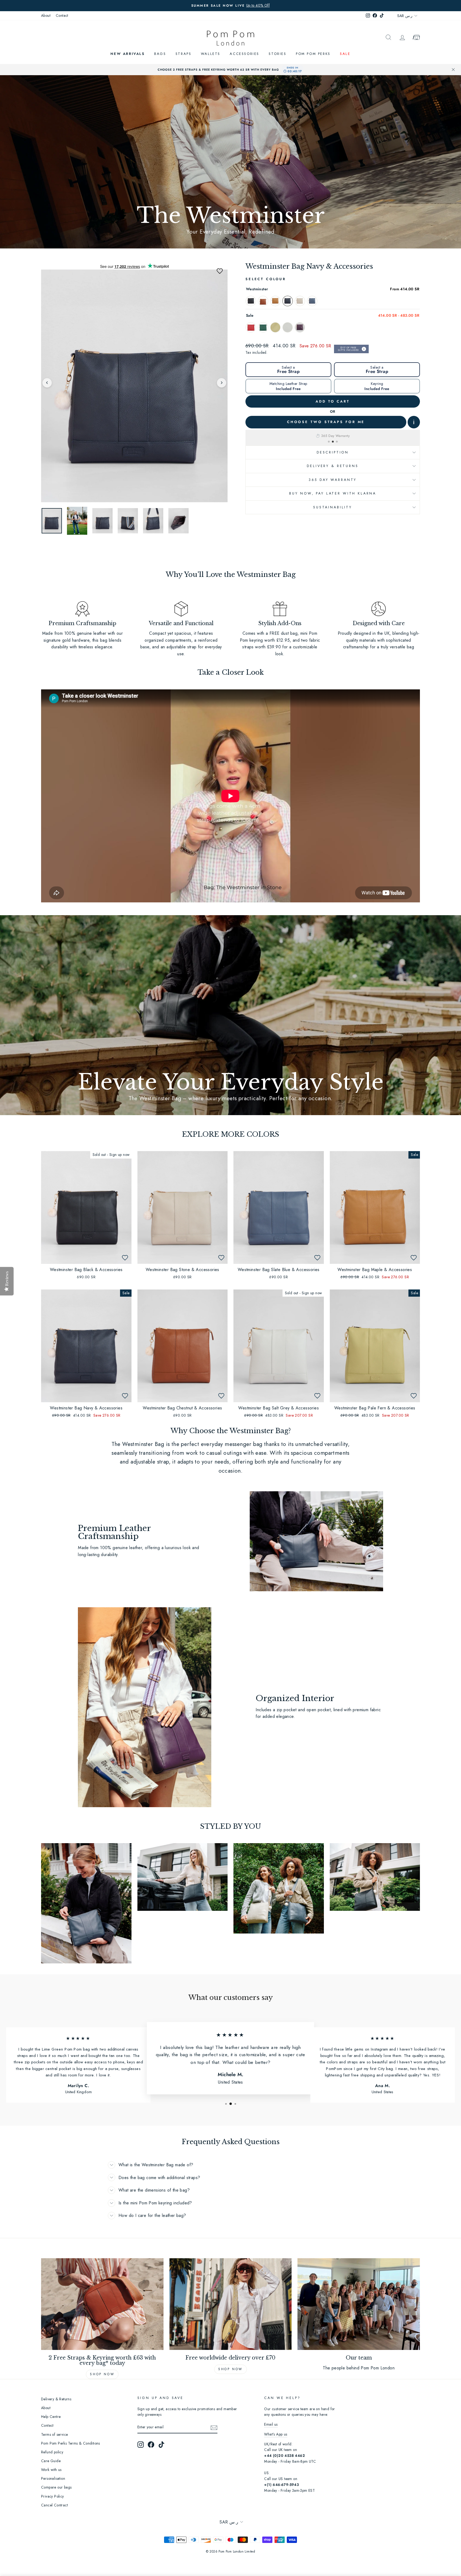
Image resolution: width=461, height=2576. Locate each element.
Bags (160, 54)
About (46, 15)
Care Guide (51, 2461)
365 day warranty (333, 480)
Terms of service (54, 2434)
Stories (277, 54)
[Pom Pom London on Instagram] (141, 2445)
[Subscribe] (214, 2428)
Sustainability (333, 507)
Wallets (211, 54)
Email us (271, 2424)
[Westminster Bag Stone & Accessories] (300, 301)
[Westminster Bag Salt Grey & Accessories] (288, 327)
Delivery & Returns (333, 466)
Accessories (245, 54)
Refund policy (52, 2452)
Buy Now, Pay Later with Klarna (333, 493)
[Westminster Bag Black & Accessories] (251, 301)
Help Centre (51, 2417)
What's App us (276, 2434)
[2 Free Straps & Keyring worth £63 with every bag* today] (102, 2304)
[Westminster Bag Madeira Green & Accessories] (263, 327)
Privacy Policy (53, 2496)
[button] (220, 271)
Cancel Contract (54, 2505)
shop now (230, 2369)
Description (333, 452)
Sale (345, 54)
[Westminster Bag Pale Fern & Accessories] (275, 327)
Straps (184, 54)
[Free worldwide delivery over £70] (231, 2304)
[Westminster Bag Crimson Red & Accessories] (251, 327)
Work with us (51, 2470)
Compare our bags (56, 2487)
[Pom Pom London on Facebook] (151, 2445)
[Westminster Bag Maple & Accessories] (275, 301)
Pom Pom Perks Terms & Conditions (71, 2443)
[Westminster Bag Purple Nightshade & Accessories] (300, 327)
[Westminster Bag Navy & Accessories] (288, 301)
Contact (62, 15)
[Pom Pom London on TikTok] (161, 2445)
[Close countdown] (453, 70)
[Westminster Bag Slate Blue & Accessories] (312, 301)
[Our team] (359, 2304)
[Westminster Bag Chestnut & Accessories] (263, 301)
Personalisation (53, 2478)
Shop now (102, 2374)
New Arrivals (128, 54)
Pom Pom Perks (313, 54)
